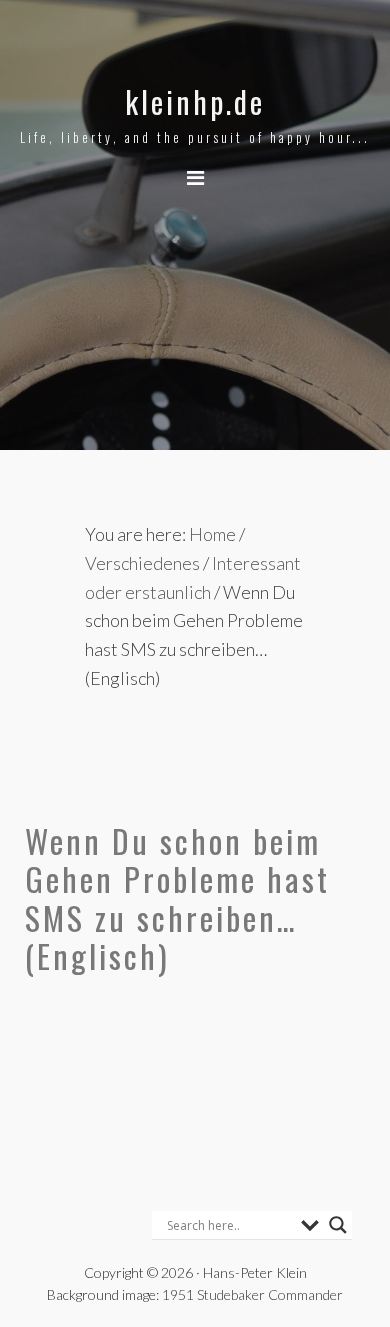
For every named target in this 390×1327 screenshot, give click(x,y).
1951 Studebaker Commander (252, 1294)
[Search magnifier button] (338, 1225)
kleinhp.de (195, 101)
